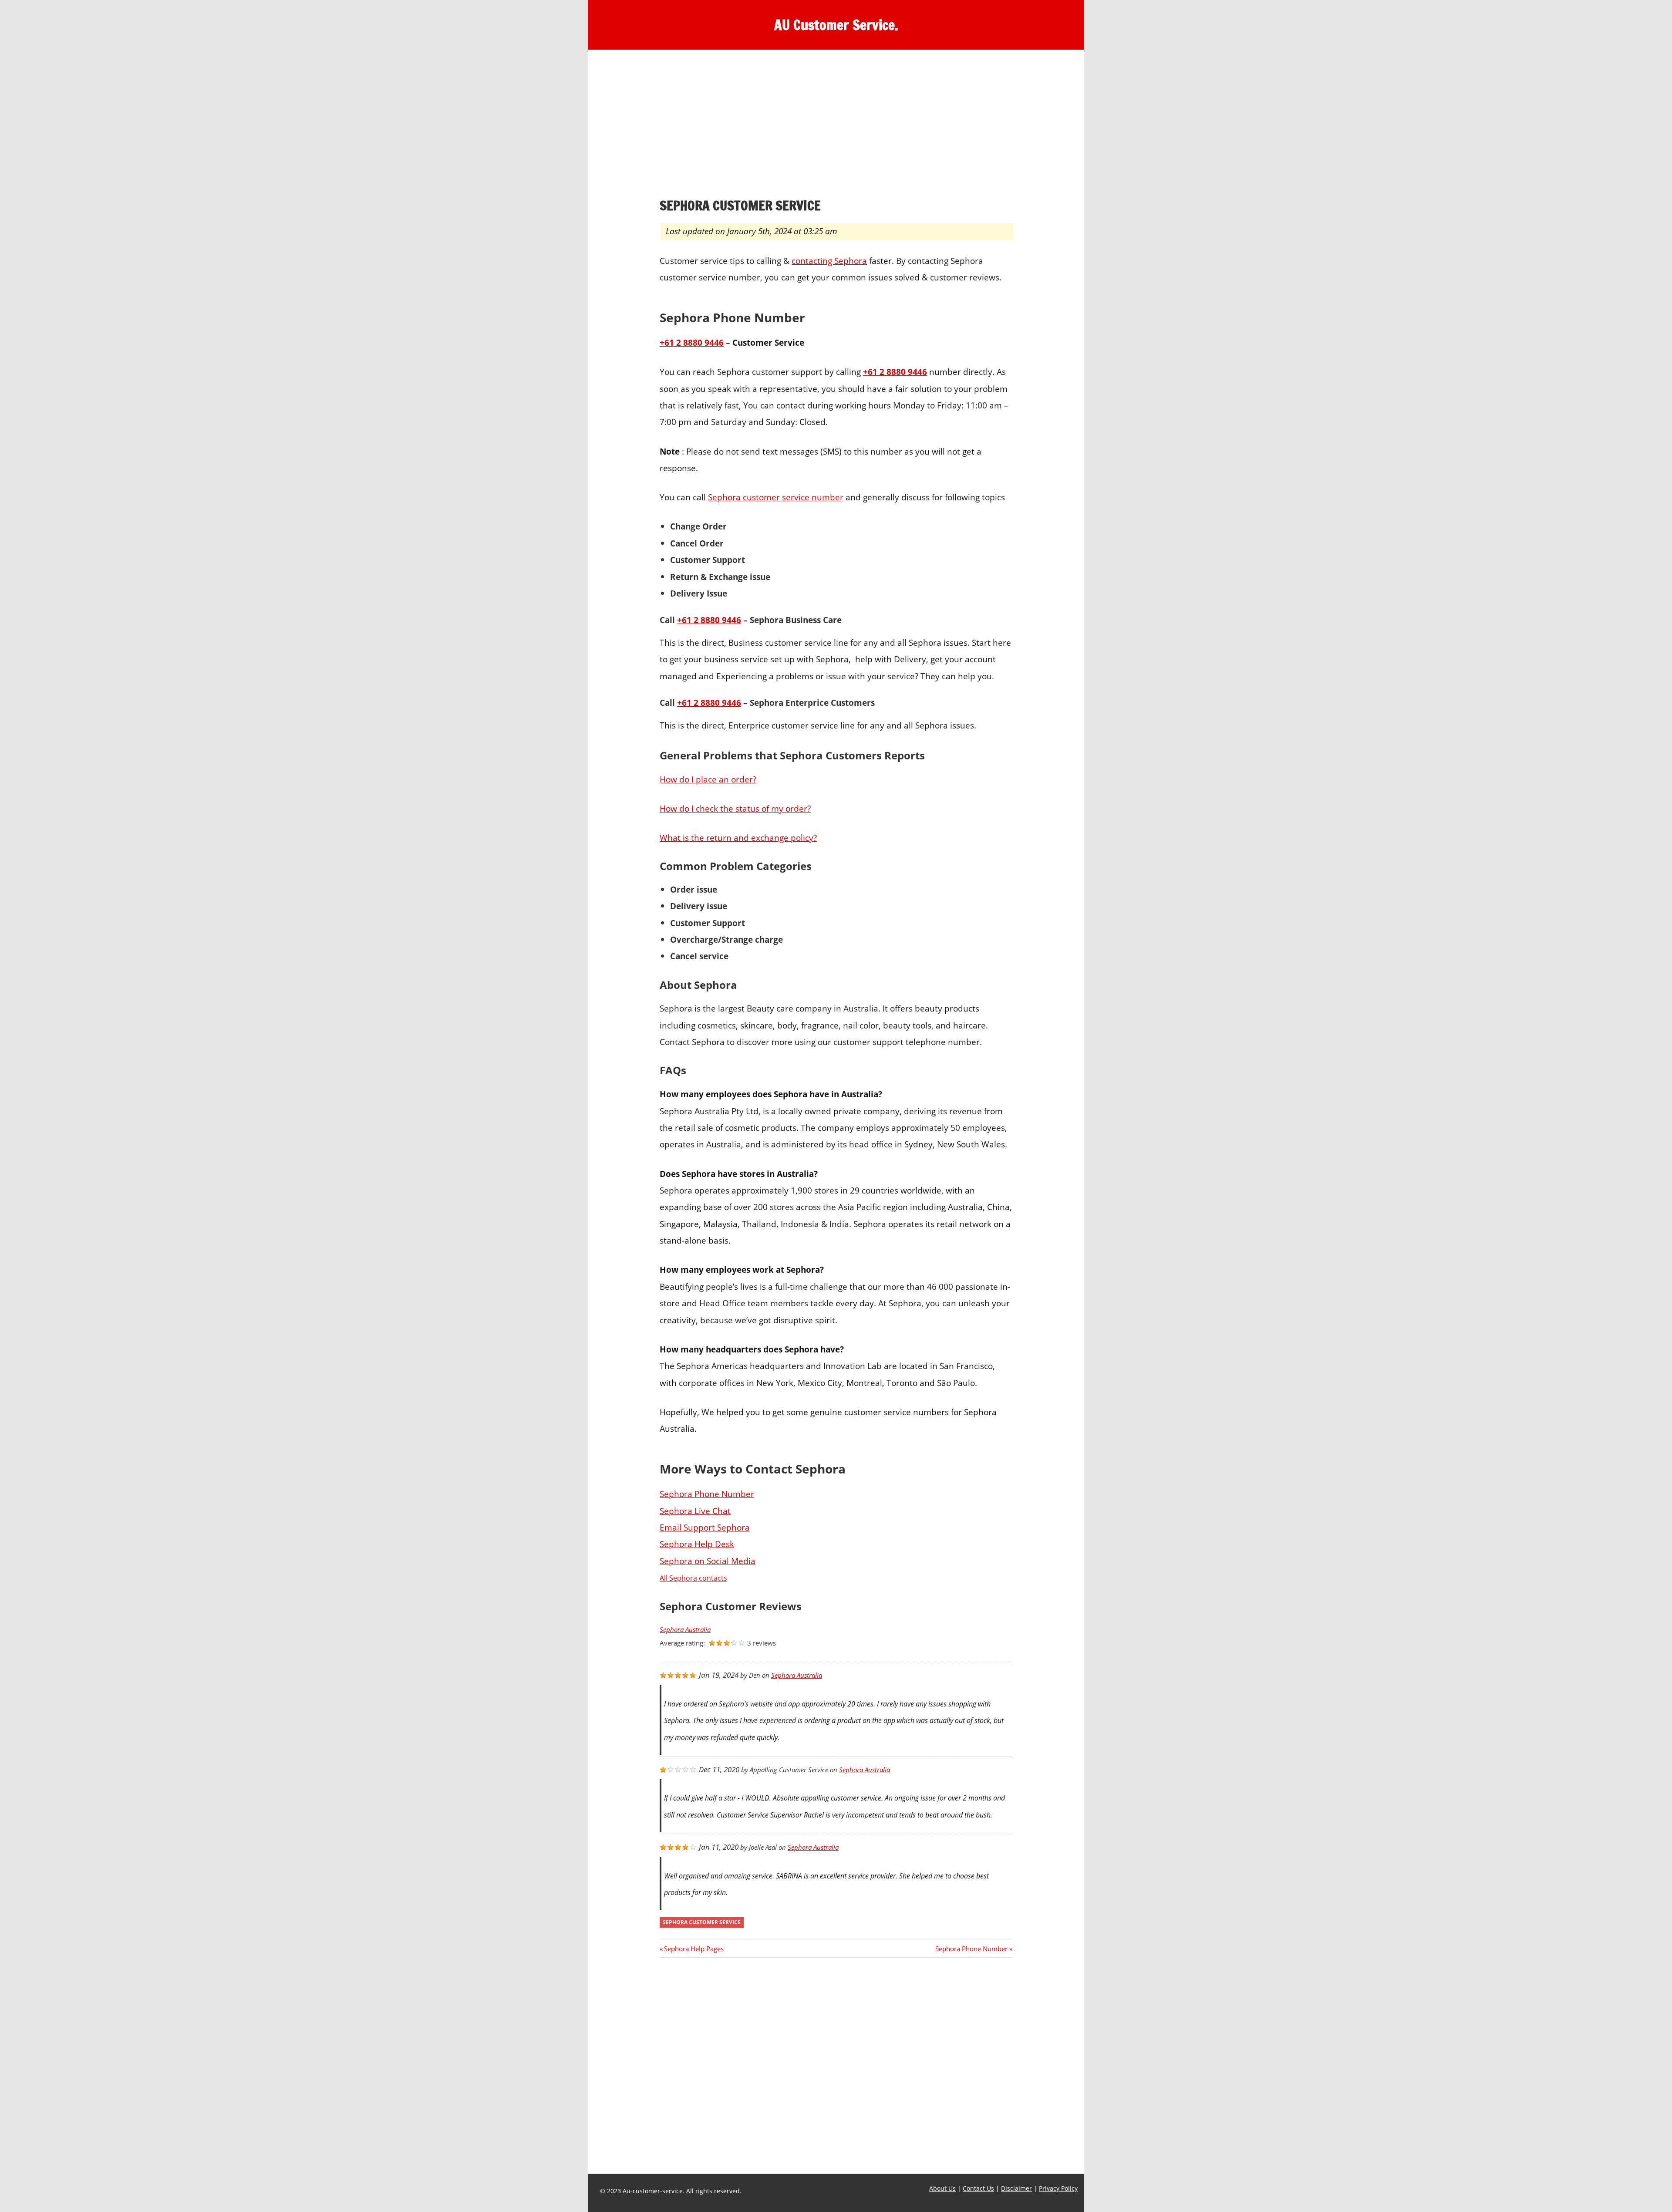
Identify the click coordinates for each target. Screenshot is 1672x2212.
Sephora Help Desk (697, 1544)
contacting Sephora (829, 261)
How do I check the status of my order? (735, 808)
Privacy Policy (1058, 2188)
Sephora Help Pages (694, 1949)
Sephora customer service (702, 1922)
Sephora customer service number (776, 497)
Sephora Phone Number (707, 1494)
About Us (942, 2188)
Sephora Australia (685, 1630)
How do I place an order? (708, 779)
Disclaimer (1016, 2188)
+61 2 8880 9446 (709, 703)
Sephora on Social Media (708, 1561)
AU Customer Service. (836, 25)
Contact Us (978, 2188)
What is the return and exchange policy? (738, 838)
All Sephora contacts (693, 1578)
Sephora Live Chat (695, 1511)
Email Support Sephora (705, 1527)
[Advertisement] (836, 126)
